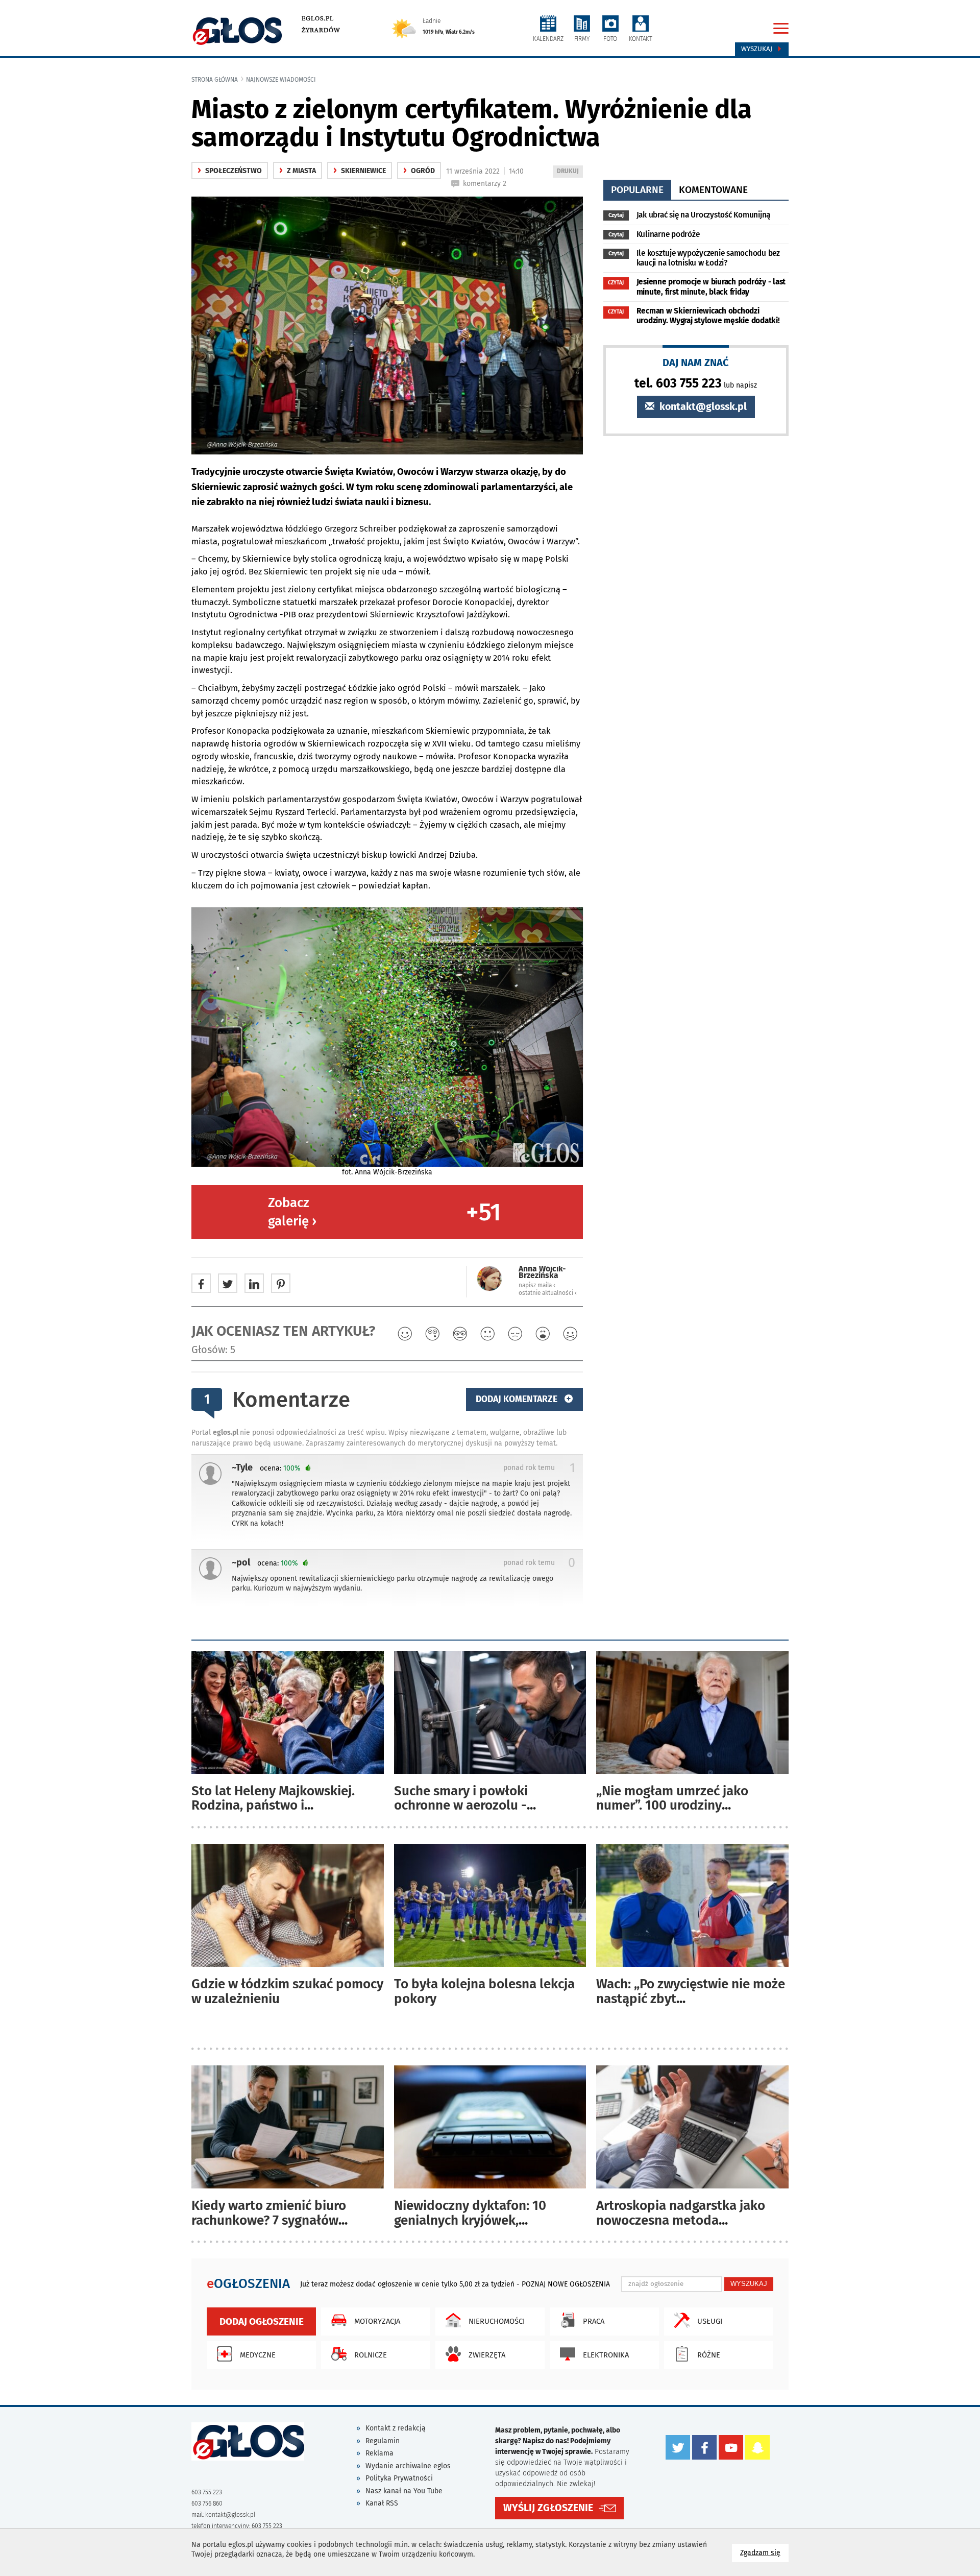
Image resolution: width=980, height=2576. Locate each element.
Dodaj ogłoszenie (262, 2321)
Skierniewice (360, 171)
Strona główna (215, 80)
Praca (594, 2321)
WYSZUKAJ (749, 2284)
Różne (709, 2355)
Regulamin (383, 2441)
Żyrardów (321, 30)
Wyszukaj (758, 49)
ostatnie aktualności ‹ (548, 1293)
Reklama (379, 2453)
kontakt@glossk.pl (702, 407)
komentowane (713, 190)
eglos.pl (318, 18)
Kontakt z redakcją (396, 2428)
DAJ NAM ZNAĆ (696, 362)
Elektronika (606, 2355)
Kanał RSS (382, 2503)
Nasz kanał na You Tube (404, 2491)
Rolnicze (371, 2355)
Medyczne (258, 2355)
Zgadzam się (764, 2553)
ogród (419, 171)
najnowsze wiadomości (281, 80)
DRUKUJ (570, 172)
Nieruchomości (497, 2321)
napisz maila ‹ (537, 1285)
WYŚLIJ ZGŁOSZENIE (548, 2508)
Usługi (710, 2321)
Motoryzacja (377, 2321)
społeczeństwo (230, 171)
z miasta (298, 171)
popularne (637, 190)
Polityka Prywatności (399, 2478)
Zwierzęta (487, 2355)
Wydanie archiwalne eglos (408, 2466)
